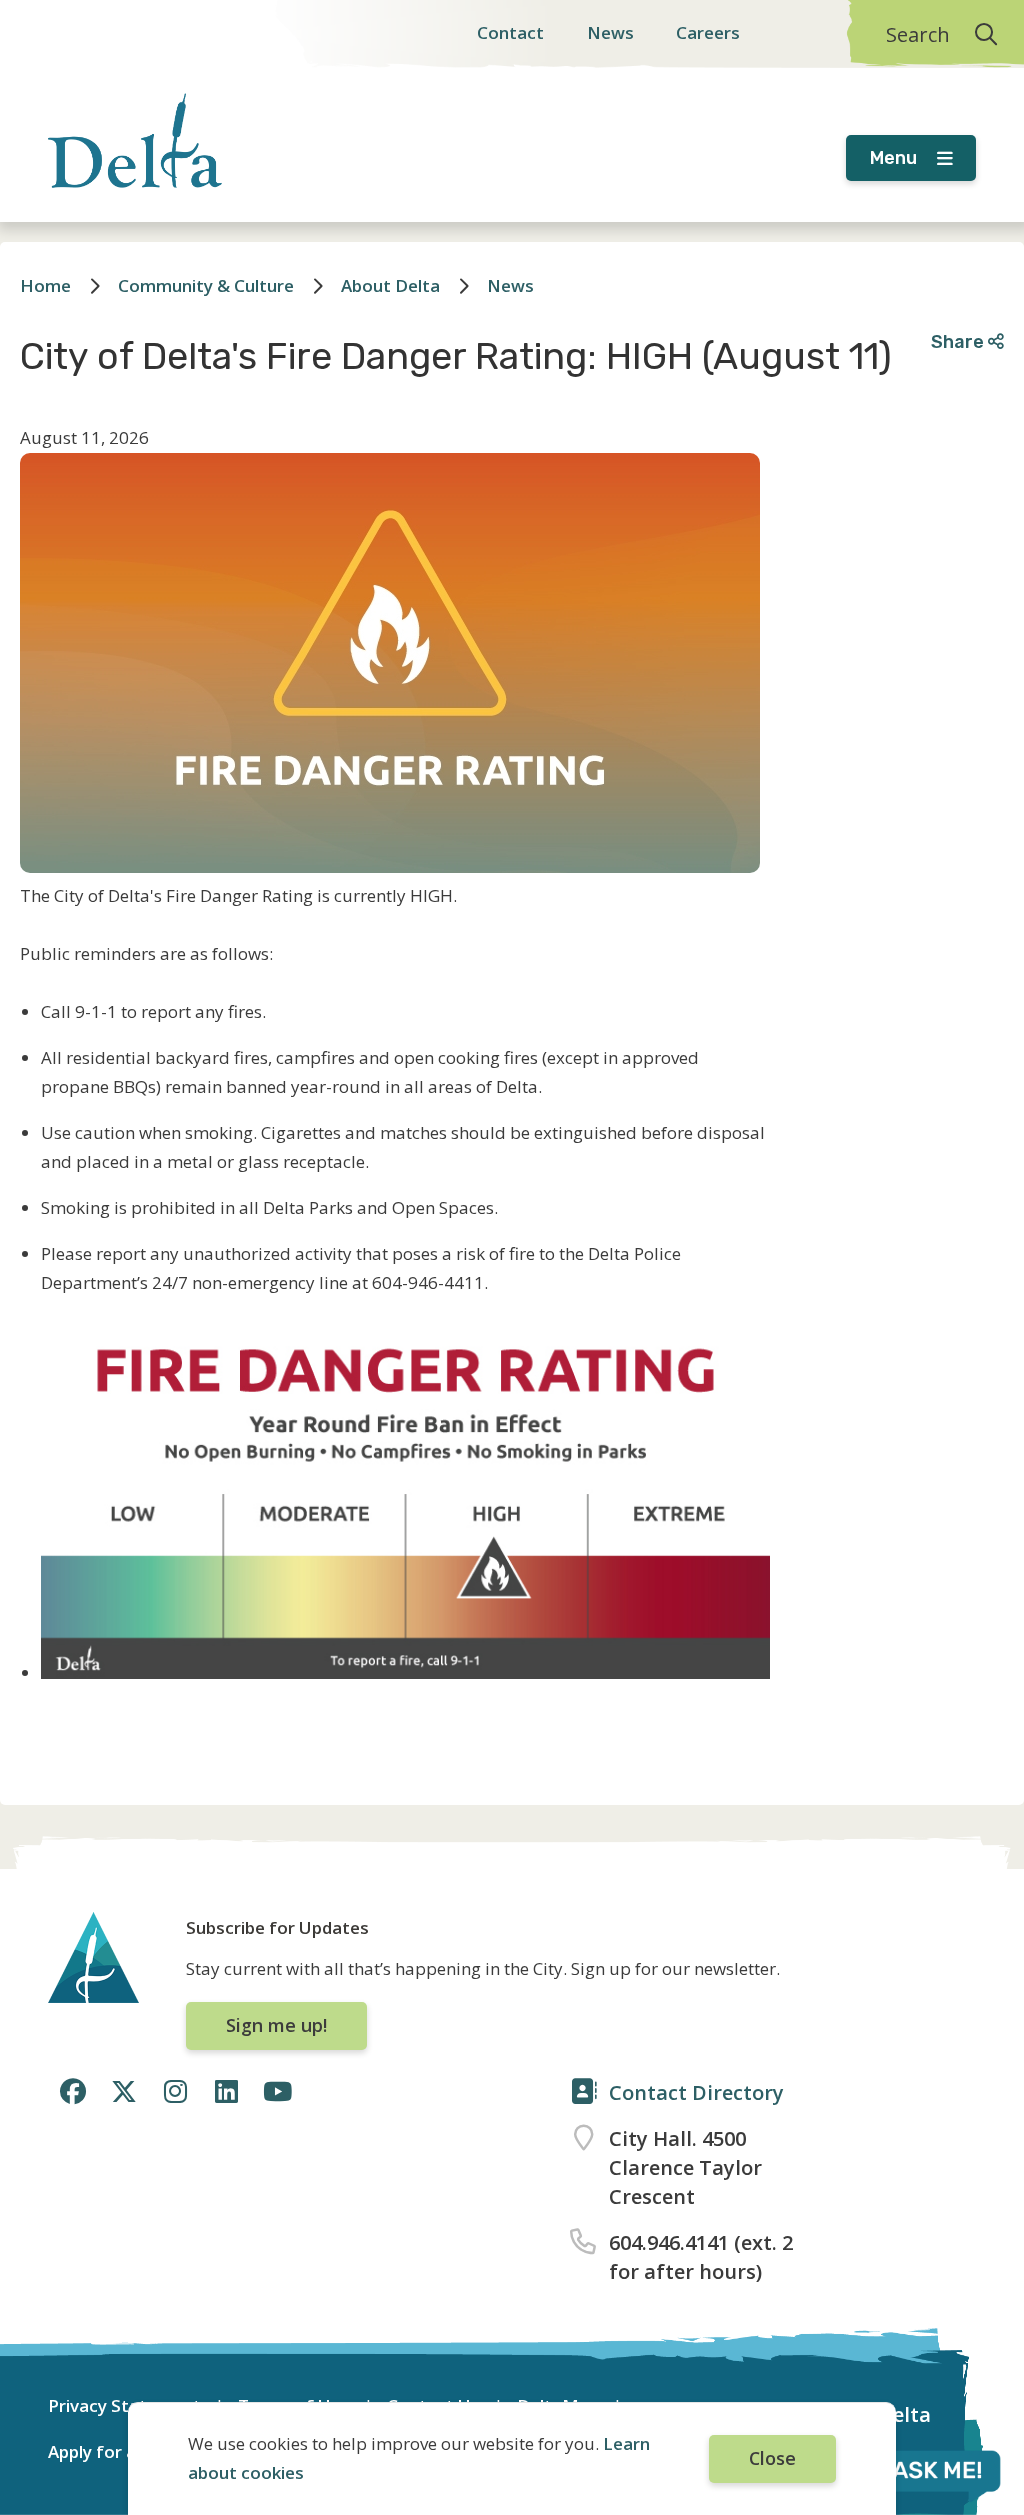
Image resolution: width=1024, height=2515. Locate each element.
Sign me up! (276, 2025)
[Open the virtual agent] (914, 2474)
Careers (708, 32)
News (610, 32)
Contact (510, 32)
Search (918, 34)
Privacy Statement (124, 2405)
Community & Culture (206, 285)
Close (772, 2458)
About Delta (390, 285)
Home (45, 285)
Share (959, 341)
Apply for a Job (107, 2451)
